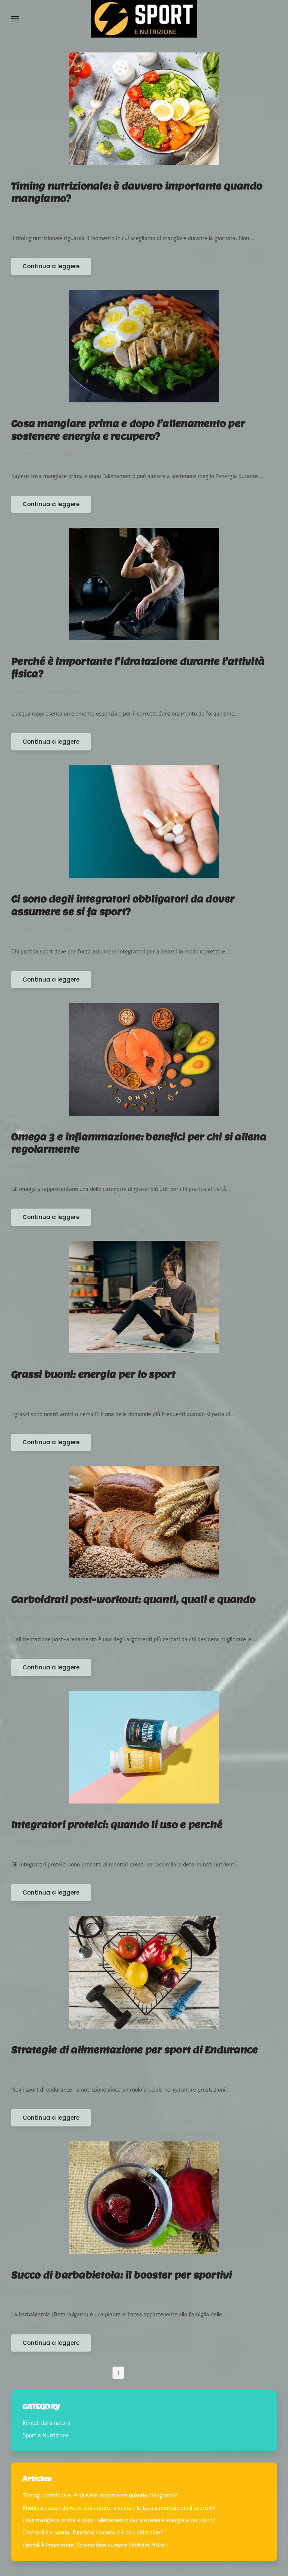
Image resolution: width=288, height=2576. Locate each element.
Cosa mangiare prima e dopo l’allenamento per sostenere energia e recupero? (119, 2520)
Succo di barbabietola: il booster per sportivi (122, 2275)
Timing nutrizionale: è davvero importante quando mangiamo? (100, 2495)
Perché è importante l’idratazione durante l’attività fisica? (95, 2545)
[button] (15, 19)
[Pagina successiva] (170, 2373)
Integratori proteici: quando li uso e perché (117, 1825)
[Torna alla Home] (144, 19)
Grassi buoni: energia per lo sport (93, 1374)
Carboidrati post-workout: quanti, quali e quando (133, 1600)
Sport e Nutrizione (66, 216)
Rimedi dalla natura (46, 2423)
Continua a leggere (51, 266)
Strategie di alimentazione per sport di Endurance (134, 2050)
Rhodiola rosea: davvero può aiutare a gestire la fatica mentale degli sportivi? (119, 2508)
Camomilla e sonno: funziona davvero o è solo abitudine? (93, 2533)
